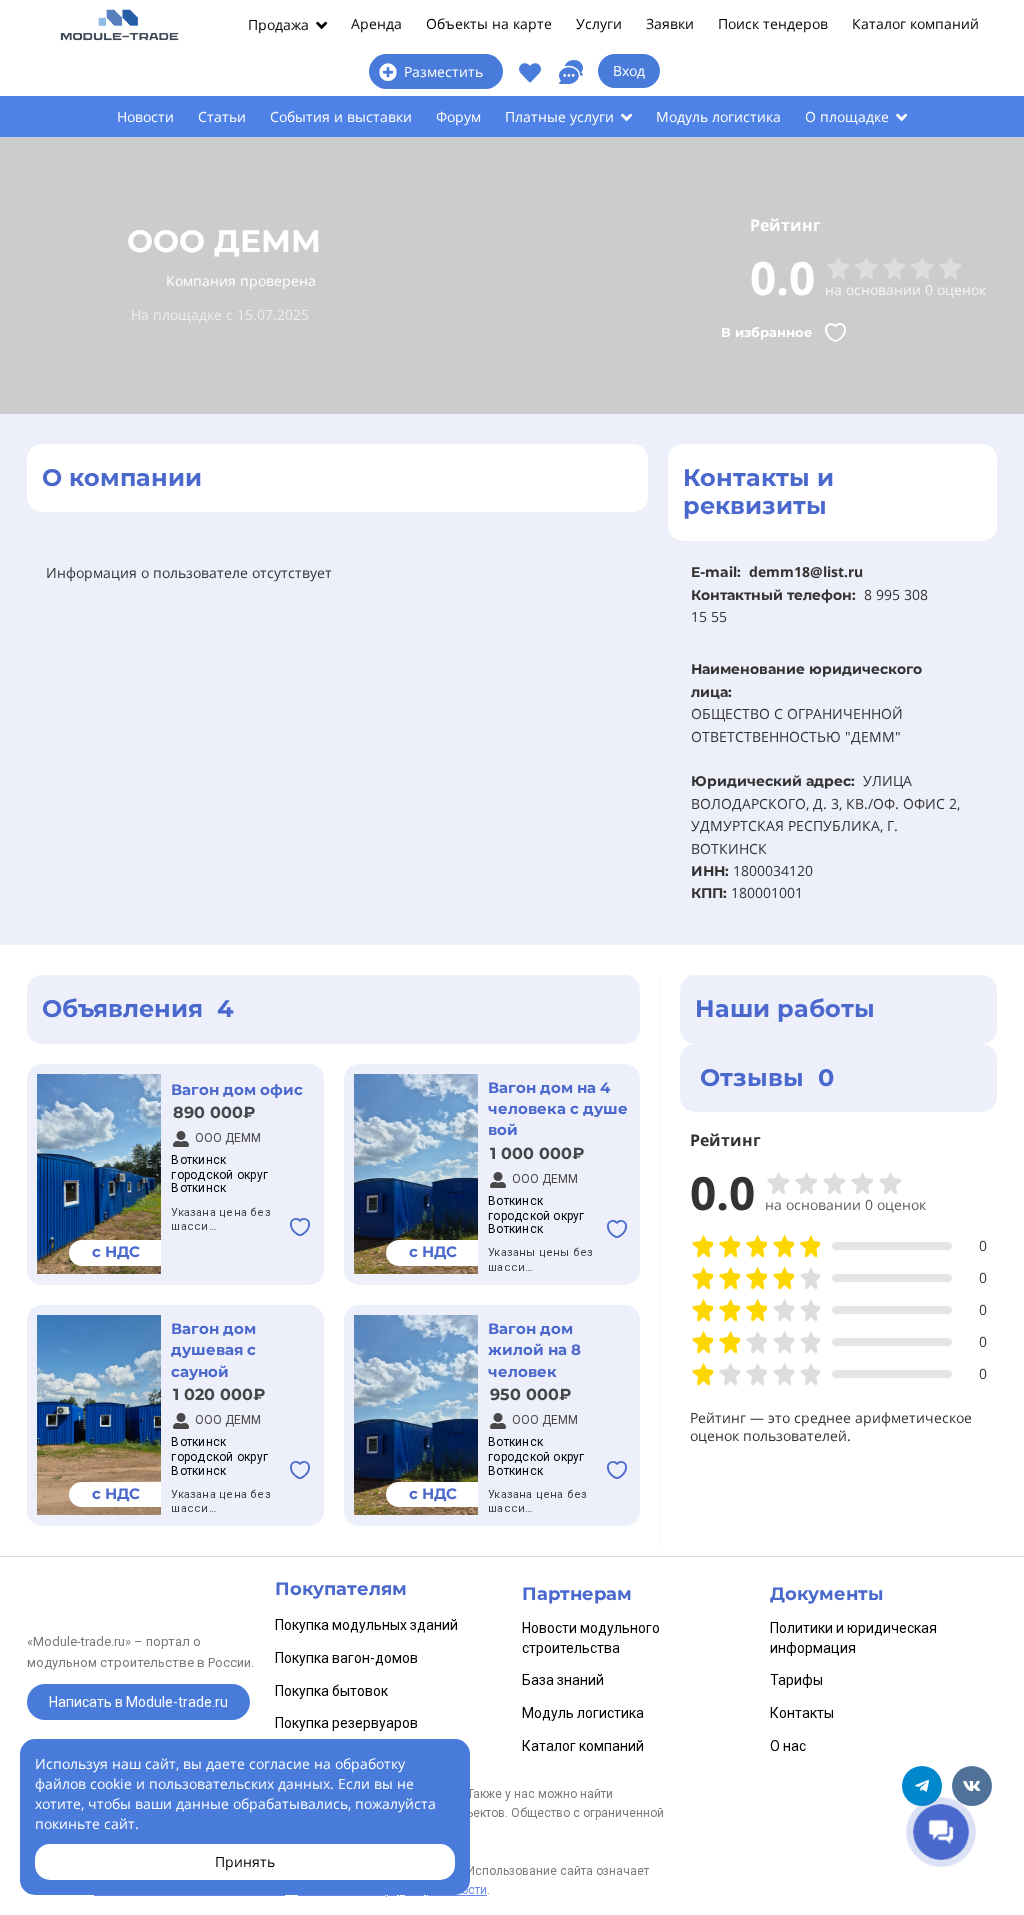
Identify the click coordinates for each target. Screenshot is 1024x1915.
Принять (245, 1861)
